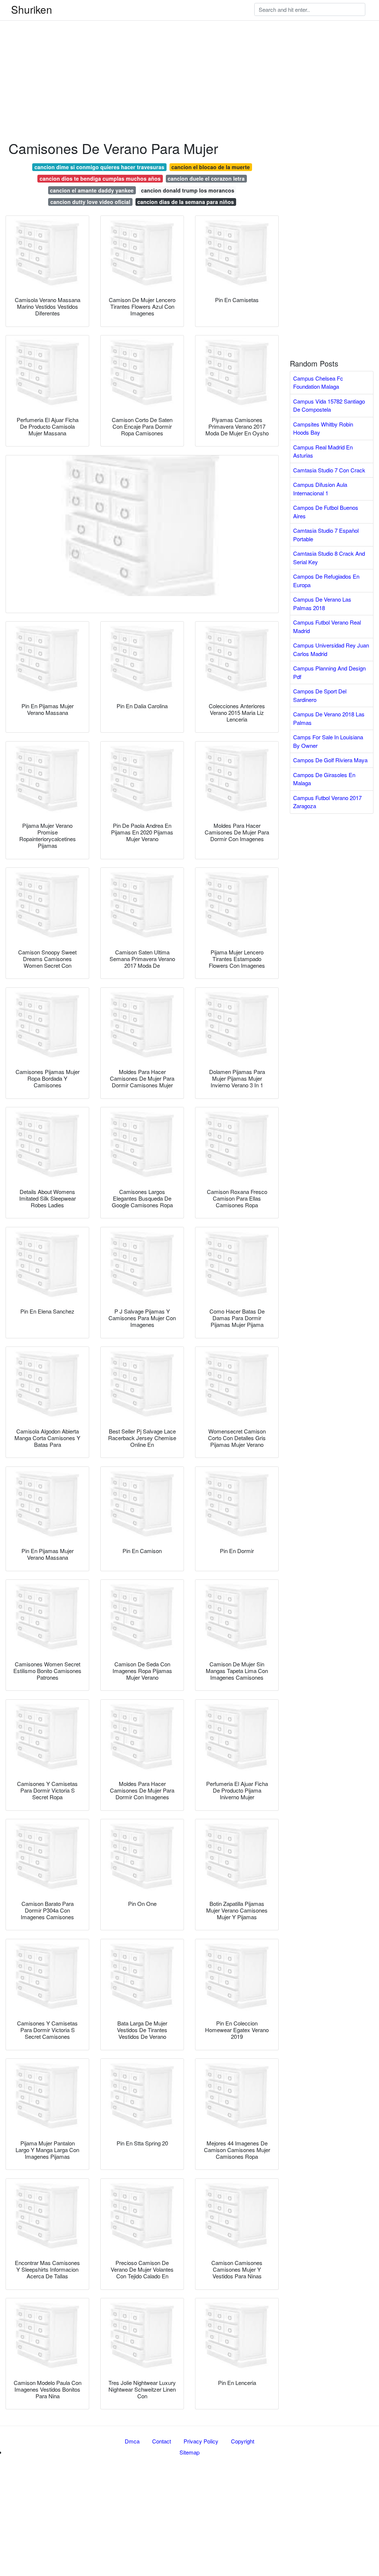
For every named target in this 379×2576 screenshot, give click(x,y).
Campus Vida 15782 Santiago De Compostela (329, 405)
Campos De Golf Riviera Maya (330, 760)
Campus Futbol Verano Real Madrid (327, 626)
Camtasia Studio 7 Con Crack (329, 470)
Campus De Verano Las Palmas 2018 (322, 603)
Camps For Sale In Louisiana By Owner (328, 741)
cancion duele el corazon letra (206, 178)
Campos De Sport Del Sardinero (320, 695)
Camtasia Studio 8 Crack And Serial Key (329, 558)
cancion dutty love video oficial (90, 202)
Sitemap (189, 2452)
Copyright (243, 2441)
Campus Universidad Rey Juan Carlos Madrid (331, 649)
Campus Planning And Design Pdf (329, 672)
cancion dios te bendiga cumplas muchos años (100, 178)
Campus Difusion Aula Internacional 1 (320, 489)
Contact (162, 2441)
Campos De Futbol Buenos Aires (326, 512)
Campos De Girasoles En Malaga (324, 779)
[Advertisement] (189, 52)
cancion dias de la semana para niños (186, 202)
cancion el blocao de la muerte (211, 167)
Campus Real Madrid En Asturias (323, 451)
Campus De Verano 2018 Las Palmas (329, 718)
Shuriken (32, 9)
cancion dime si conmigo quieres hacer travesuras (99, 167)
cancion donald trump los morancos (188, 190)
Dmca (132, 2441)
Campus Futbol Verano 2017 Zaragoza (327, 802)
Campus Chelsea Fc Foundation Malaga (318, 382)
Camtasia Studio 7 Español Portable (326, 535)
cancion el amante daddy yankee (92, 190)
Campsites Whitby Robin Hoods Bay (323, 428)
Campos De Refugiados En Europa (326, 581)
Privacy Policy (201, 2441)
